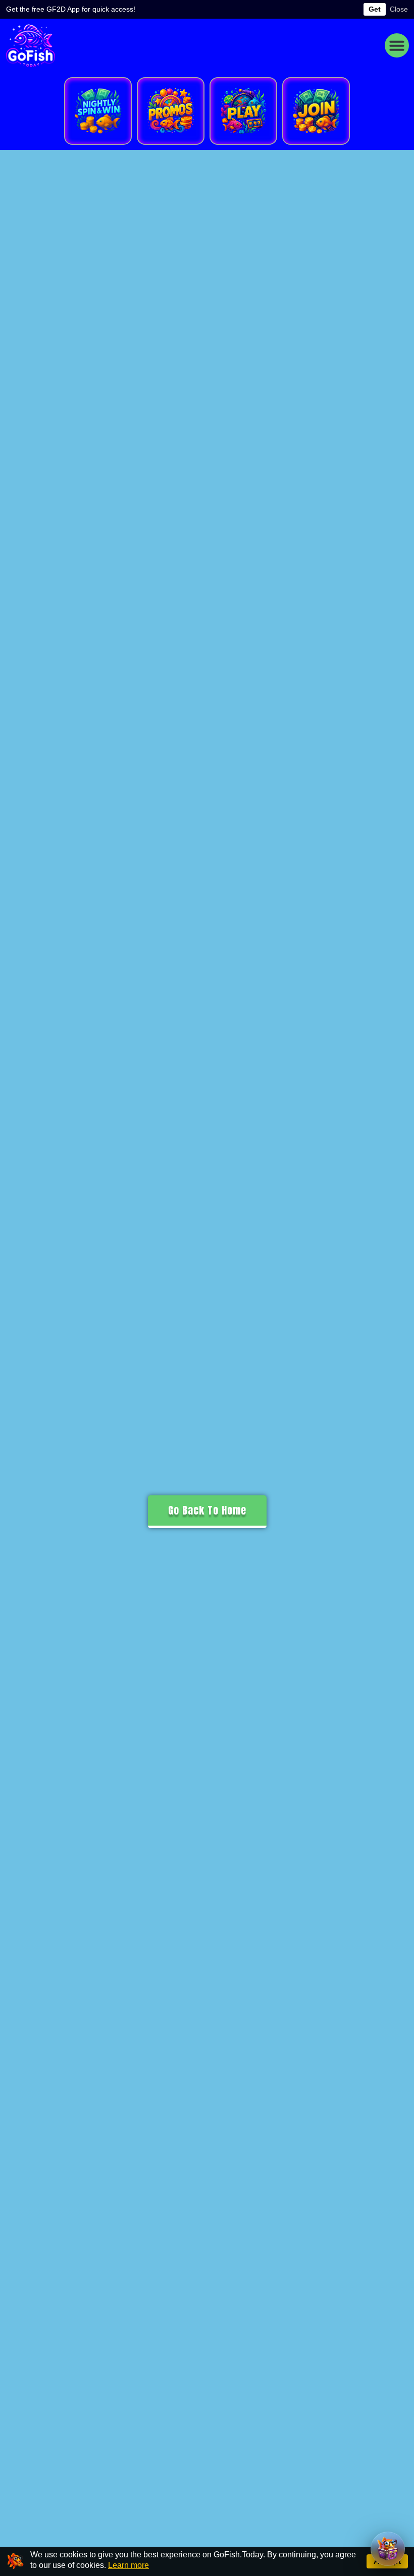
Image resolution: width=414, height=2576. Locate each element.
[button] (397, 45)
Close (399, 9)
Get (375, 9)
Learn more (128, 2565)
